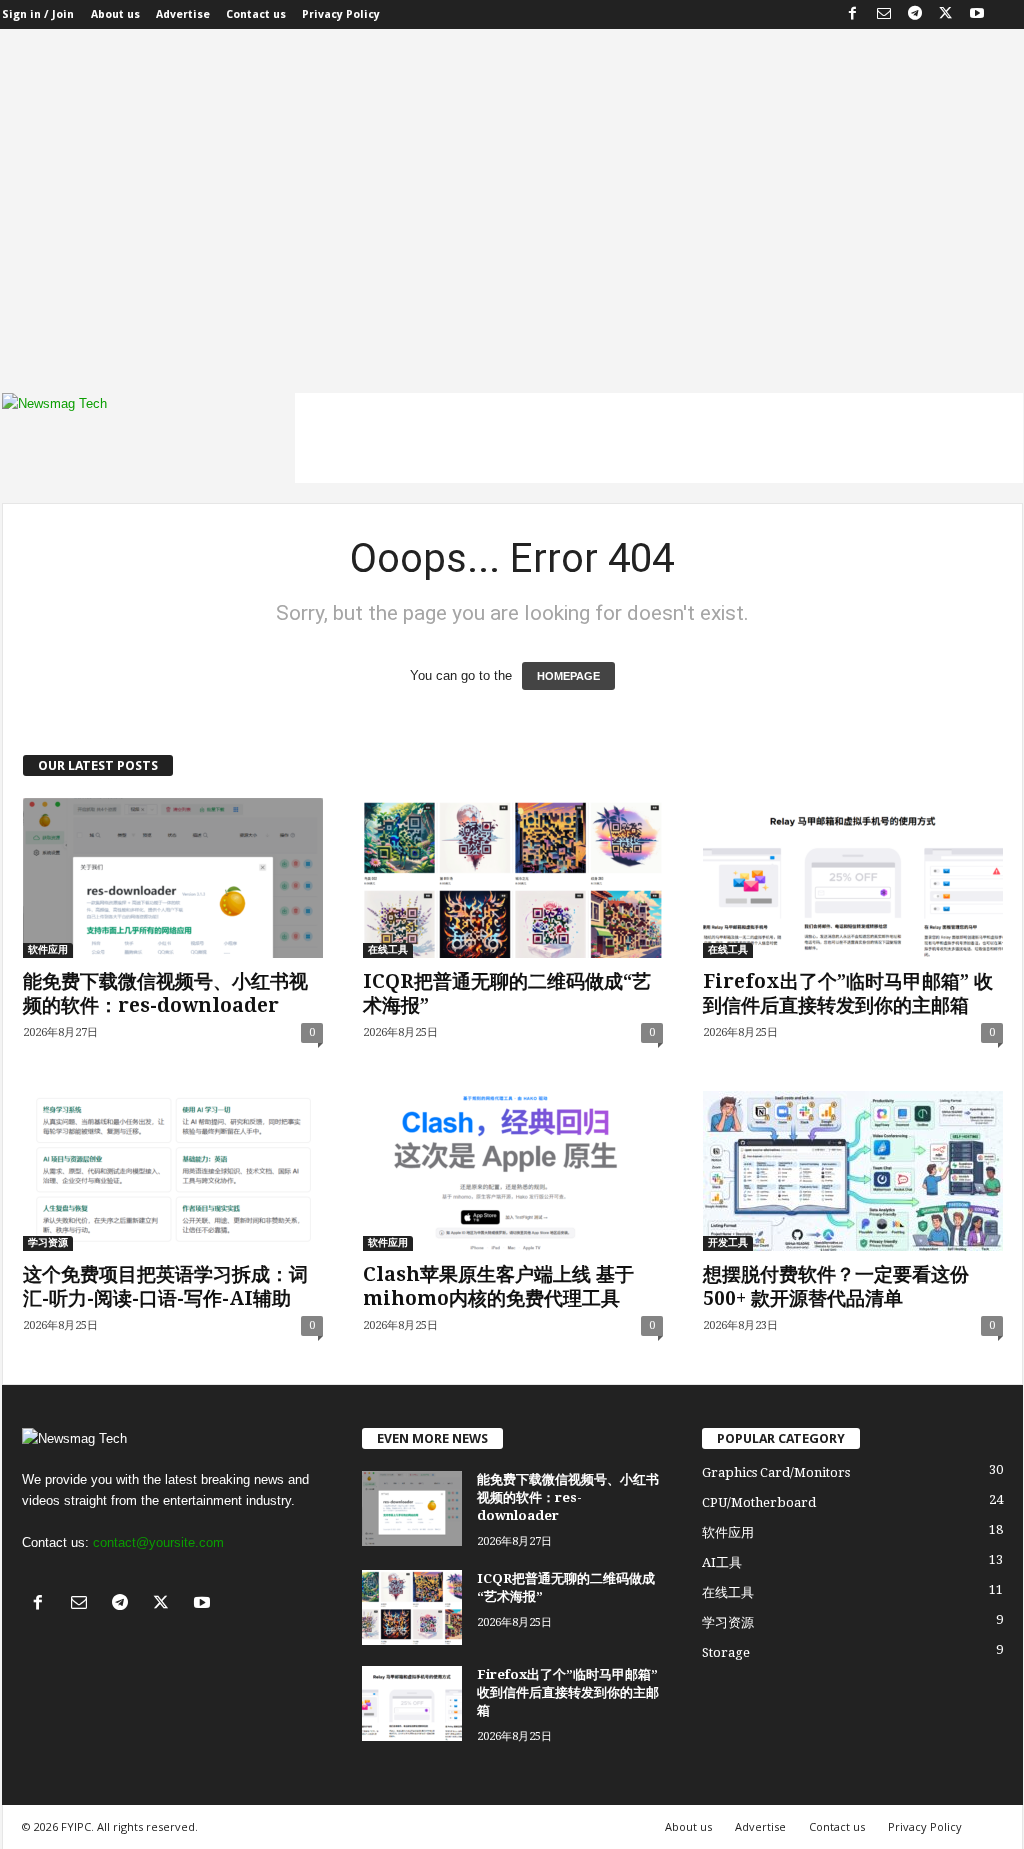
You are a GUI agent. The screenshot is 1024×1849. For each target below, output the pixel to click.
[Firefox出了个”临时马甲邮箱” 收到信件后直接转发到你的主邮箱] (853, 878)
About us (115, 14)
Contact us (256, 14)
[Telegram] (915, 14)
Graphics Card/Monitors (776, 1472)
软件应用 (48, 949)
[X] (946, 14)
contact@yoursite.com (158, 1542)
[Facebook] (853, 14)
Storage (726, 1652)
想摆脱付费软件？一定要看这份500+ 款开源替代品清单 (836, 1286)
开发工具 (728, 1242)
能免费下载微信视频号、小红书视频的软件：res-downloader (165, 993)
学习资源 (48, 1242)
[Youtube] (977, 14)
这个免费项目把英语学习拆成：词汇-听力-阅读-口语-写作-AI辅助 (165, 1286)
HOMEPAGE (568, 676)
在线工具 (388, 949)
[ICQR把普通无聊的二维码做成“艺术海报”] (513, 878)
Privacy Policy (341, 14)
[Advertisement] (512, 223)
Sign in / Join (38, 14)
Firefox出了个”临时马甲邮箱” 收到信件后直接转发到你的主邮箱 (848, 993)
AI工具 (722, 1562)
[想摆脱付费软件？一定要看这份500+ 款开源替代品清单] (853, 1171)
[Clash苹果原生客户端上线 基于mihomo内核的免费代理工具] (513, 1171)
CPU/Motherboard (759, 1502)
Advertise (183, 14)
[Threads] (1008, 14)
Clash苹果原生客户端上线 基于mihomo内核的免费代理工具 (498, 1286)
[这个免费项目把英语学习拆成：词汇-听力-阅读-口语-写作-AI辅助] (173, 1171)
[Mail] (884, 14)
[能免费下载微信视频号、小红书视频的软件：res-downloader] (173, 878)
